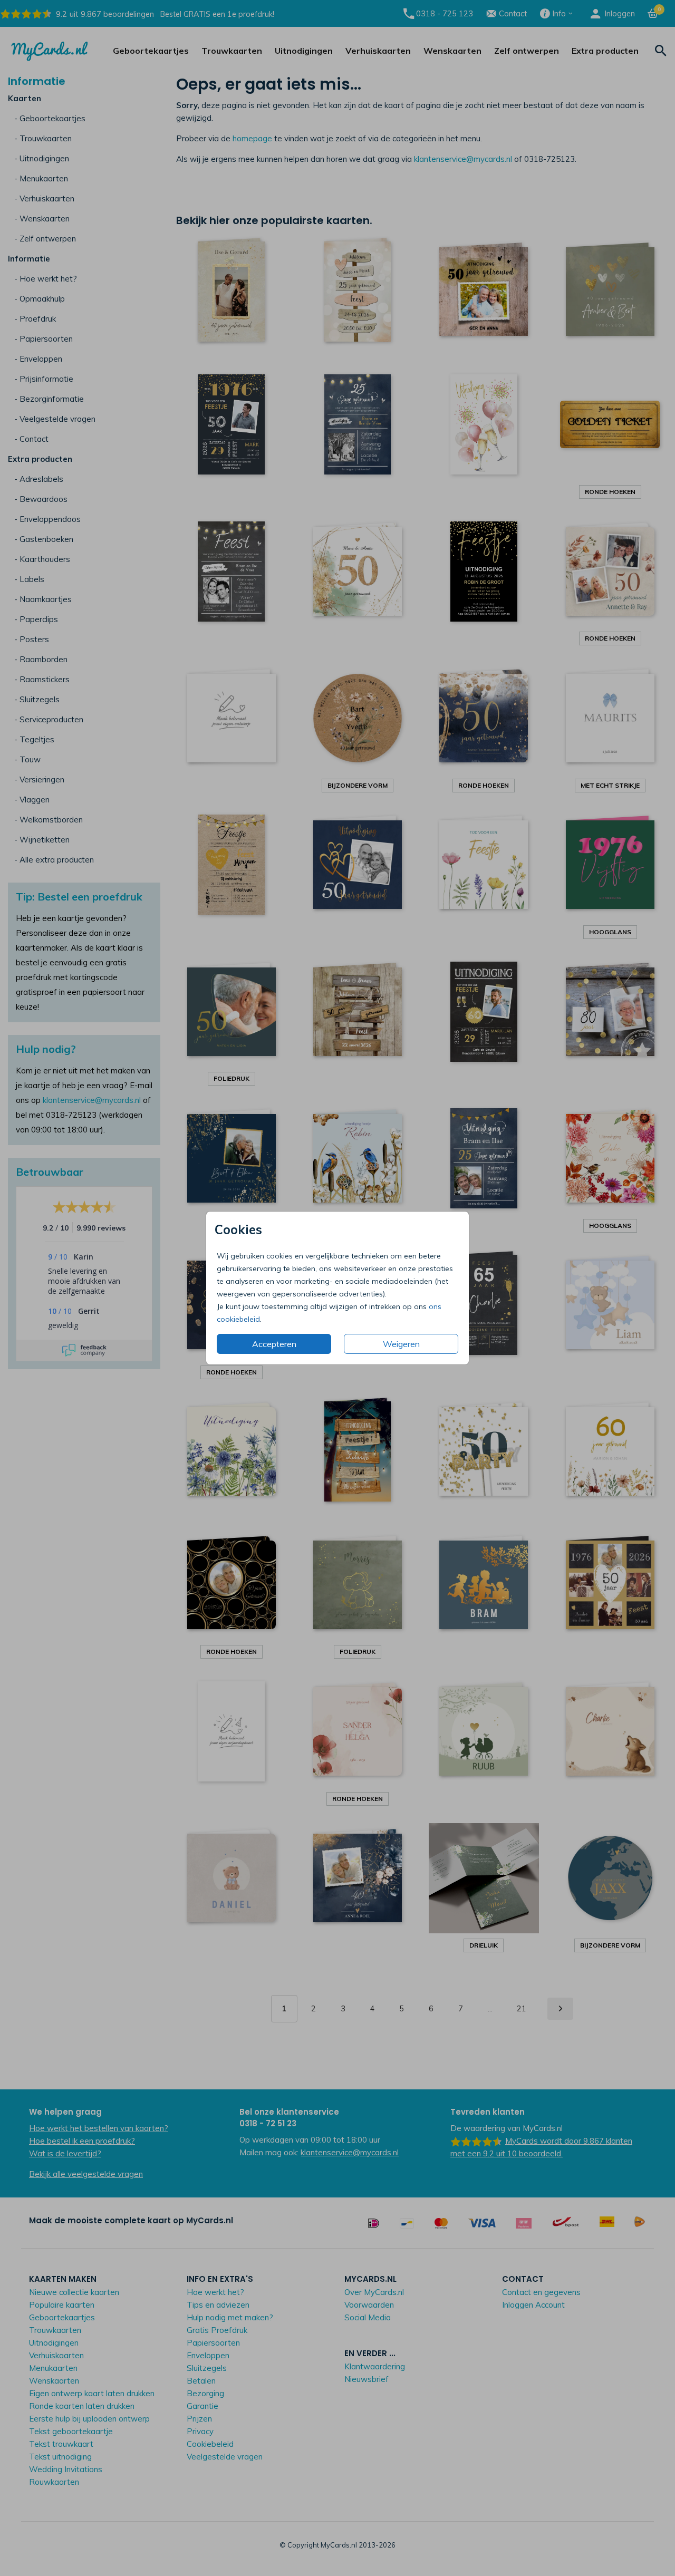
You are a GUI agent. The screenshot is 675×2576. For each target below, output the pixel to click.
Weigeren (401, 1344)
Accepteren (274, 1344)
